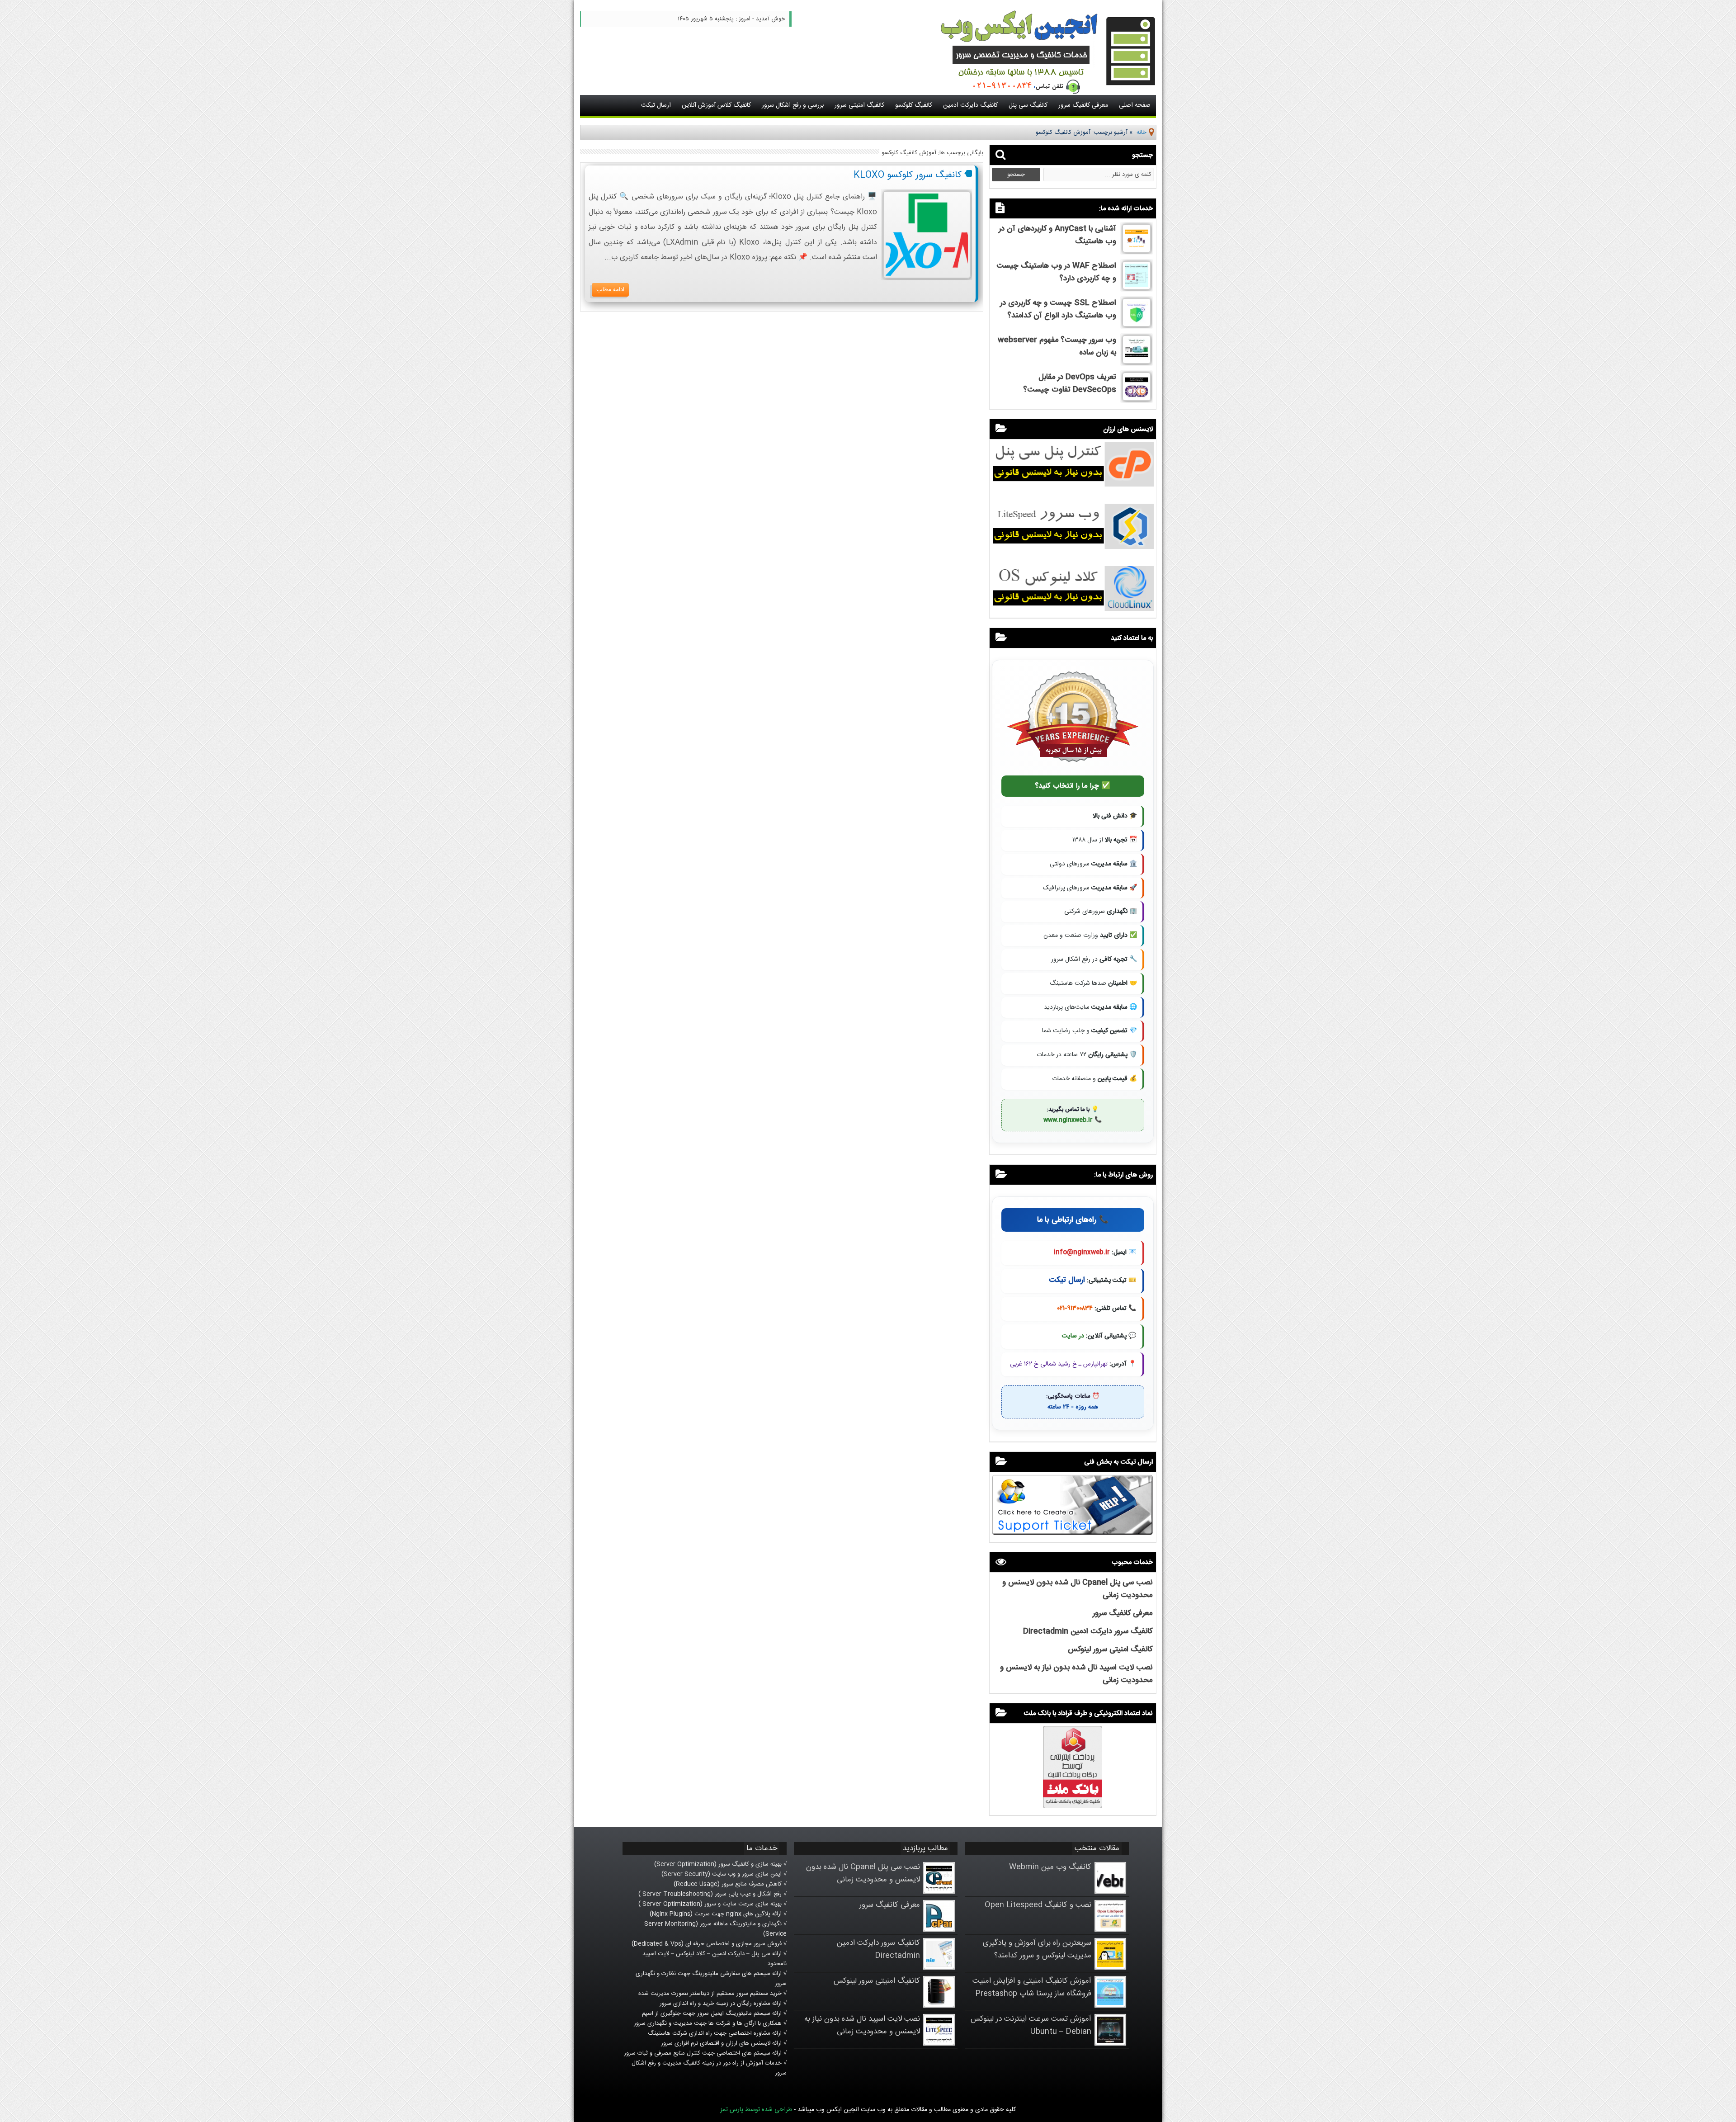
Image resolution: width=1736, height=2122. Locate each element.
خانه (1142, 132)
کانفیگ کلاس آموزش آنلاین (716, 105)
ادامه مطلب (610, 290)
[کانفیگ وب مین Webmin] (1110, 1892)
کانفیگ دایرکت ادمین (970, 105)
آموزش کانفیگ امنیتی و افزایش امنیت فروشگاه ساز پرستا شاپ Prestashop (1032, 1987)
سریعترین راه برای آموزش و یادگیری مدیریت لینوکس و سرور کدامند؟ (1037, 1949)
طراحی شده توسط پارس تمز (756, 2110)
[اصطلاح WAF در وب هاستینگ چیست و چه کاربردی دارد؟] (1137, 288)
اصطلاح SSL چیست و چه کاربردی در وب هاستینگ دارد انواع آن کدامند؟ (1058, 309)
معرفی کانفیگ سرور (1083, 105)
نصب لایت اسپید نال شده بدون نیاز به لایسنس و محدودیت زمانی (862, 2025)
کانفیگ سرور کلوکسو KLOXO (908, 175)
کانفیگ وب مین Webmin (1050, 1867)
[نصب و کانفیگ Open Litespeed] (1110, 1930)
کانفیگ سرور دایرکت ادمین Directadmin (1088, 1631)
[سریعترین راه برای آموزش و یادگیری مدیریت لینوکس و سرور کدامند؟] (1110, 1968)
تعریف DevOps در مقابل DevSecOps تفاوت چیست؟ (1070, 383)
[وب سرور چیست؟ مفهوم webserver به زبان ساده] (1137, 362)
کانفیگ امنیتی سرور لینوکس (1110, 1649)
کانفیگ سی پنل (1028, 105)
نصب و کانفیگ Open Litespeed (1038, 1905)
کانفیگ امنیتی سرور (859, 105)
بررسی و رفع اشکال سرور (793, 105)
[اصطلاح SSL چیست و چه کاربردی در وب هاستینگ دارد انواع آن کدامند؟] (1137, 325)
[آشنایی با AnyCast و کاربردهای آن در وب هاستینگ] (1137, 251)
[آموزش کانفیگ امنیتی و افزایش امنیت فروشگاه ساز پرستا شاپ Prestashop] (1110, 2006)
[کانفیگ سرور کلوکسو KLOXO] (927, 277)
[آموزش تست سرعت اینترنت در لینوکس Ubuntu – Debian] (1110, 2044)
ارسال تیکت (656, 105)
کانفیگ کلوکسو (914, 105)
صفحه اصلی (1135, 105)
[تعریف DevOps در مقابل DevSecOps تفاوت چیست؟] (1137, 399)
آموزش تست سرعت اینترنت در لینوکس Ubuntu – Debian (1031, 2025)
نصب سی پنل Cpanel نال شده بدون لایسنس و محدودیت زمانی (863, 1873)
